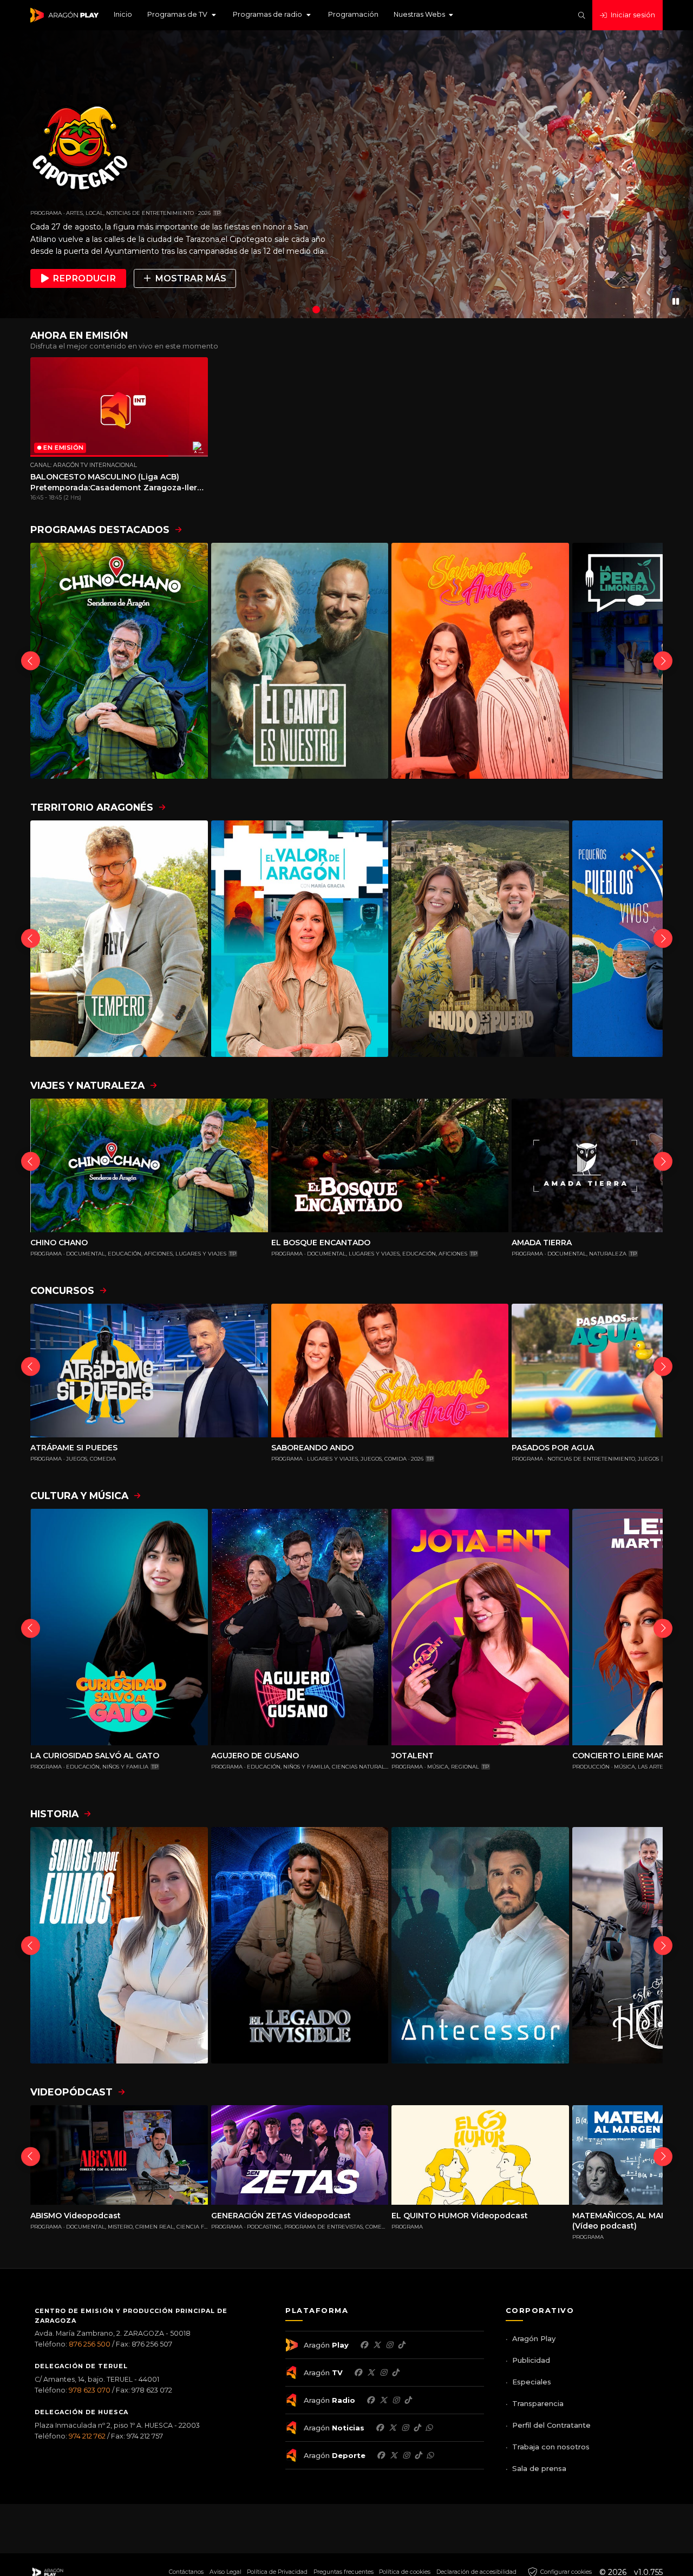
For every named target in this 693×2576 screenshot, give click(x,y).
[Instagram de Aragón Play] (389, 2345)
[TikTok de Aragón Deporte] (418, 2455)
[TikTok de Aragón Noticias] (417, 2428)
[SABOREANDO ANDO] (480, 661)
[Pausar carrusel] (676, 301)
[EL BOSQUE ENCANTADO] (390, 1165)
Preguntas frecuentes (344, 2572)
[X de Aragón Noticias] (393, 2428)
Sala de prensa (539, 2468)
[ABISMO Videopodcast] (119, 2155)
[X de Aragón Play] (377, 2345)
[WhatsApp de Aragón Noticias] (429, 2428)
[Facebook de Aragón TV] (358, 2373)
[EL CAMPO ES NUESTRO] (300, 661)
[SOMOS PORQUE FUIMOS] (119, 1945)
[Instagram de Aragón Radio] (396, 2400)
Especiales (532, 2382)
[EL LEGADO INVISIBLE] (300, 1945)
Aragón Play (534, 2338)
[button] (182, 15)
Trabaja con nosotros (551, 2447)
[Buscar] (582, 15)
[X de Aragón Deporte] (394, 2455)
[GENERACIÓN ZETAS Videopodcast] (300, 2155)
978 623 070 (90, 2390)
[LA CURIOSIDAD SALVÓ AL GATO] (119, 1627)
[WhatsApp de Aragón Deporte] (430, 2455)
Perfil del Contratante (551, 2425)
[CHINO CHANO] (119, 661)
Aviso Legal (225, 2572)
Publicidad (531, 2360)
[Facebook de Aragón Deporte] (381, 2455)
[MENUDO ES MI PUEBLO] (480, 939)
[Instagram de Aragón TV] (383, 2373)
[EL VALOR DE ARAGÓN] (300, 939)
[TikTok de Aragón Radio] (408, 2400)
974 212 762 (87, 2436)
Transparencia (538, 2403)
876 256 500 (90, 2344)
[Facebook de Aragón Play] (364, 2345)
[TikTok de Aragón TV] (395, 2373)
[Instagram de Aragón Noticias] (405, 2428)
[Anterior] (31, 661)
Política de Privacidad (277, 2572)
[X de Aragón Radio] (383, 2400)
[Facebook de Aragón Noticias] (380, 2428)
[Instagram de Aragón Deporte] (406, 2455)
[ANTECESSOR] (480, 1945)
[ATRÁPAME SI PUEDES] (149, 1371)
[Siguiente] (663, 661)
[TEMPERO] (119, 939)
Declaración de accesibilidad (476, 2572)
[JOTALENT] (480, 1627)
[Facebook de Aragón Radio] (370, 2400)
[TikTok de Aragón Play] (401, 2345)
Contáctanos (186, 2572)
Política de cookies (405, 2572)
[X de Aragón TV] (371, 2373)
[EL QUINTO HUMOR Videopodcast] (480, 2155)
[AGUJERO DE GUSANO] (300, 1627)
